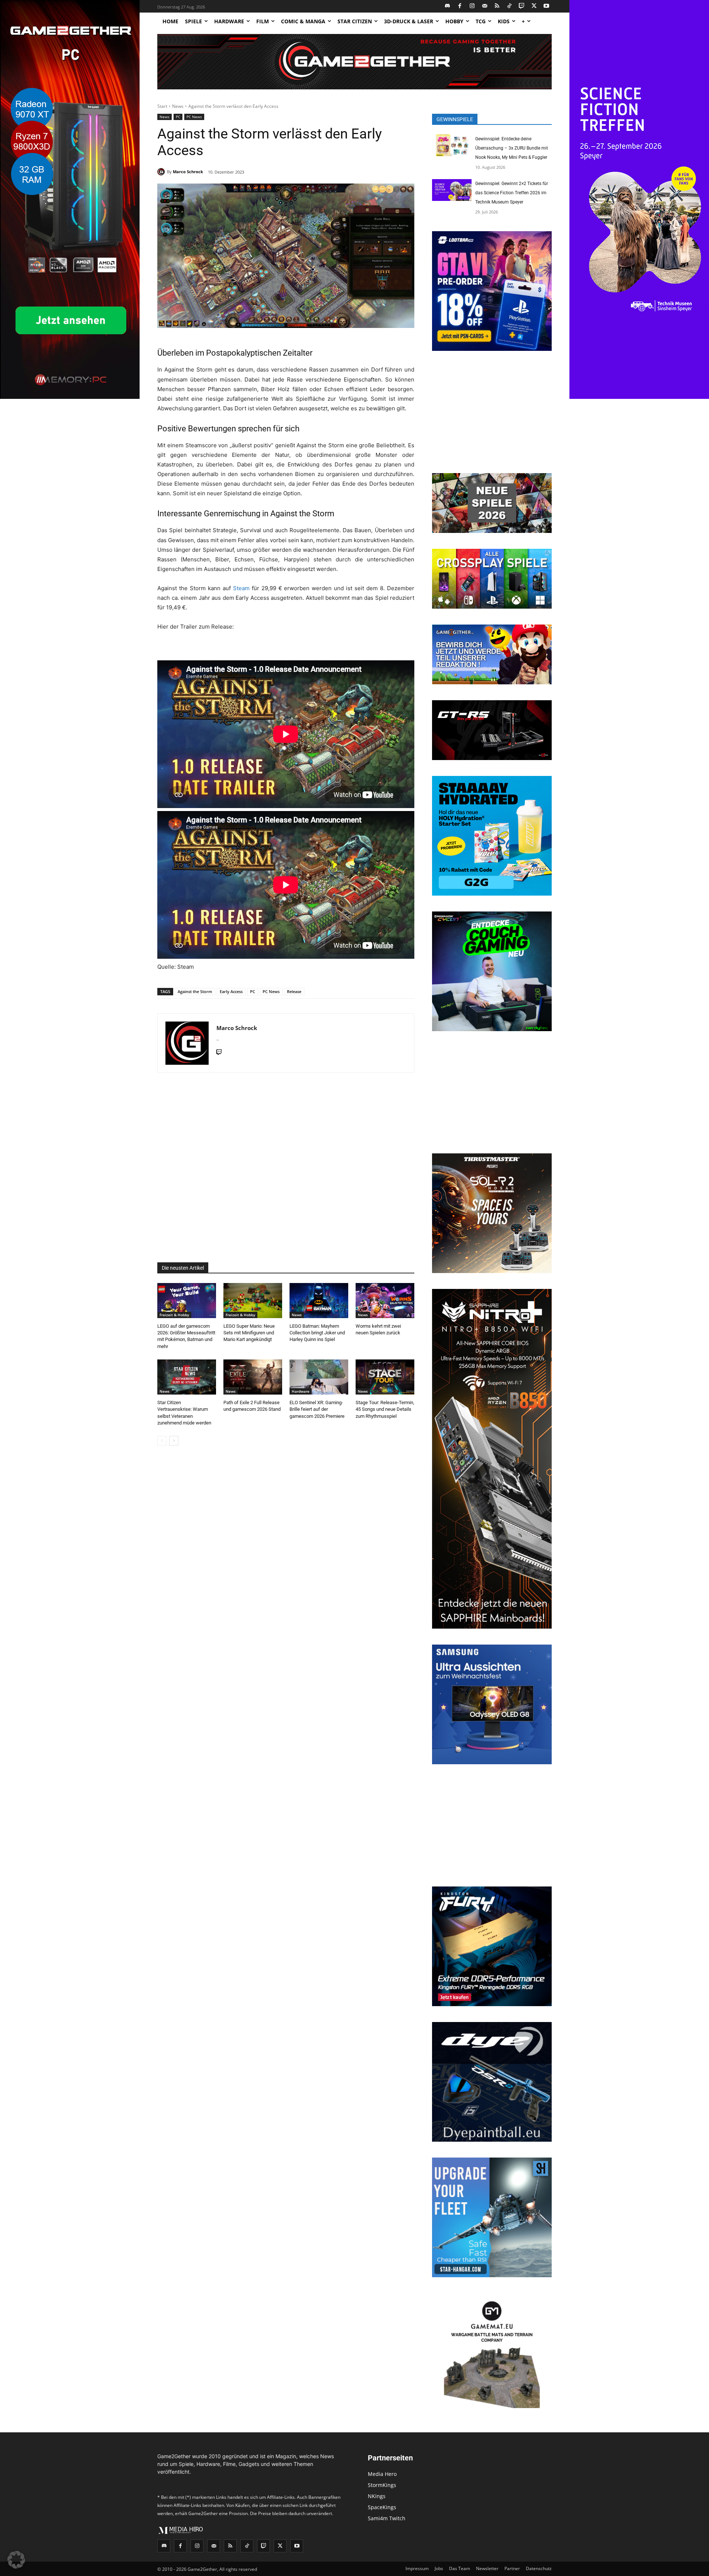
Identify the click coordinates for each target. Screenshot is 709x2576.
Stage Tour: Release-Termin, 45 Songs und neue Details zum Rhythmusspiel (385, 1409)
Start (162, 106)
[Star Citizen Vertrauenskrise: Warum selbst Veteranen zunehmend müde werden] (187, 1377)
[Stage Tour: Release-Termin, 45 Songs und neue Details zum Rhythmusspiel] (385, 1377)
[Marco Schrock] (162, 172)
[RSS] (497, 6)
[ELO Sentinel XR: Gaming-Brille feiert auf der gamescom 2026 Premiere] (319, 1377)
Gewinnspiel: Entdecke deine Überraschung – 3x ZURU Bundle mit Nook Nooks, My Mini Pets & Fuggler (512, 148)
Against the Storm (195, 991)
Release (294, 991)
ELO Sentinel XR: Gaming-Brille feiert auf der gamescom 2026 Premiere (317, 1409)
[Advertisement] (286, 1168)
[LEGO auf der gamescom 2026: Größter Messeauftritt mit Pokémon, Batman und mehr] (187, 1301)
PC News (194, 117)
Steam (241, 588)
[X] (534, 6)
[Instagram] (472, 6)
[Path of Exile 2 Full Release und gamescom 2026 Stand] (253, 1377)
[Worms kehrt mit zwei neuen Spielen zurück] (385, 1301)
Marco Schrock (188, 172)
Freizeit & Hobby (174, 1315)
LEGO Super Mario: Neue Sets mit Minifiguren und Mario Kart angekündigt (249, 1333)
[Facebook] (460, 6)
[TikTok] (509, 6)
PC (178, 117)
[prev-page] (162, 1441)
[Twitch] (522, 6)
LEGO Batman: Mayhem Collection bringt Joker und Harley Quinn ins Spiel (317, 1333)
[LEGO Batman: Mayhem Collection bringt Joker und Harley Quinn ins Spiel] (319, 1301)
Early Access (231, 991)
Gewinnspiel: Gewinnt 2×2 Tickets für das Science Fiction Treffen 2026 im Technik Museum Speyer (512, 193)
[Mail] (485, 6)
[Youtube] (547, 6)
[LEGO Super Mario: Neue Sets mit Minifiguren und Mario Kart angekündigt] (253, 1301)
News (178, 106)
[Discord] (448, 6)
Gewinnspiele (455, 119)
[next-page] (174, 1441)
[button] (16, 2560)
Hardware (301, 1391)
